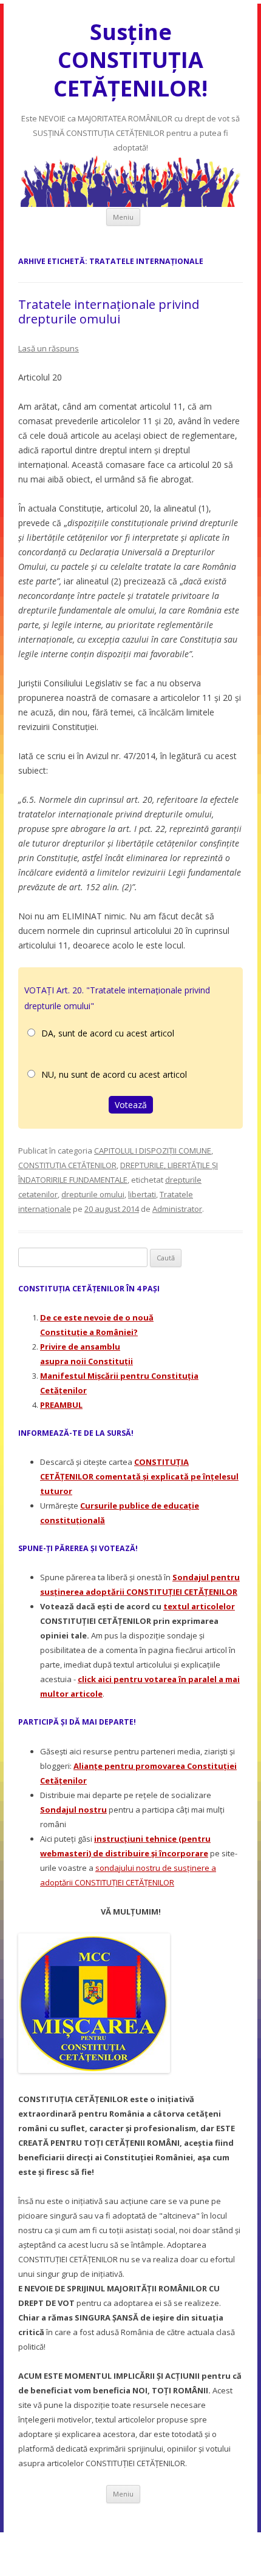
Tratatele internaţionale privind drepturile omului (109, 312)
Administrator (177, 1209)
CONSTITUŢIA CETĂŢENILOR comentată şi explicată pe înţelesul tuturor (139, 1476)
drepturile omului (93, 1194)
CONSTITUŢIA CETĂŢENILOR (67, 1165)
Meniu (123, 217)
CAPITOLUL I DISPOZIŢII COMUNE (153, 1151)
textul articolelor (199, 1606)
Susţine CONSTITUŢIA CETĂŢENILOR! (130, 60)
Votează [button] (131, 1105)
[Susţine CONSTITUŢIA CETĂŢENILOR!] (130, 204)
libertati (142, 1194)
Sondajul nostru (73, 1810)
